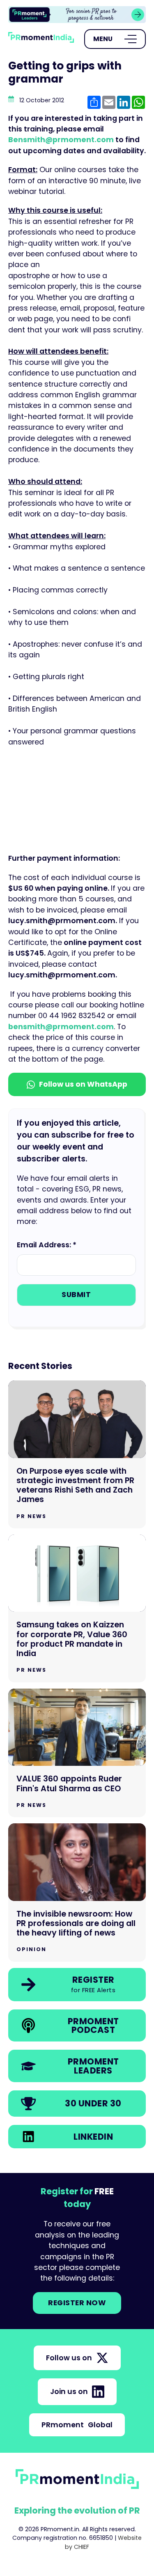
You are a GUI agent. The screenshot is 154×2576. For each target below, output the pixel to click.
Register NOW (77, 2303)
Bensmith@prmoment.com (61, 140)
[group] (77, 15)
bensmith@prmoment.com (61, 1027)
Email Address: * (47, 1245)
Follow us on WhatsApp (83, 1084)
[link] (77, 15)
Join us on (69, 2392)
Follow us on (69, 2358)
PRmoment (77, 2425)
